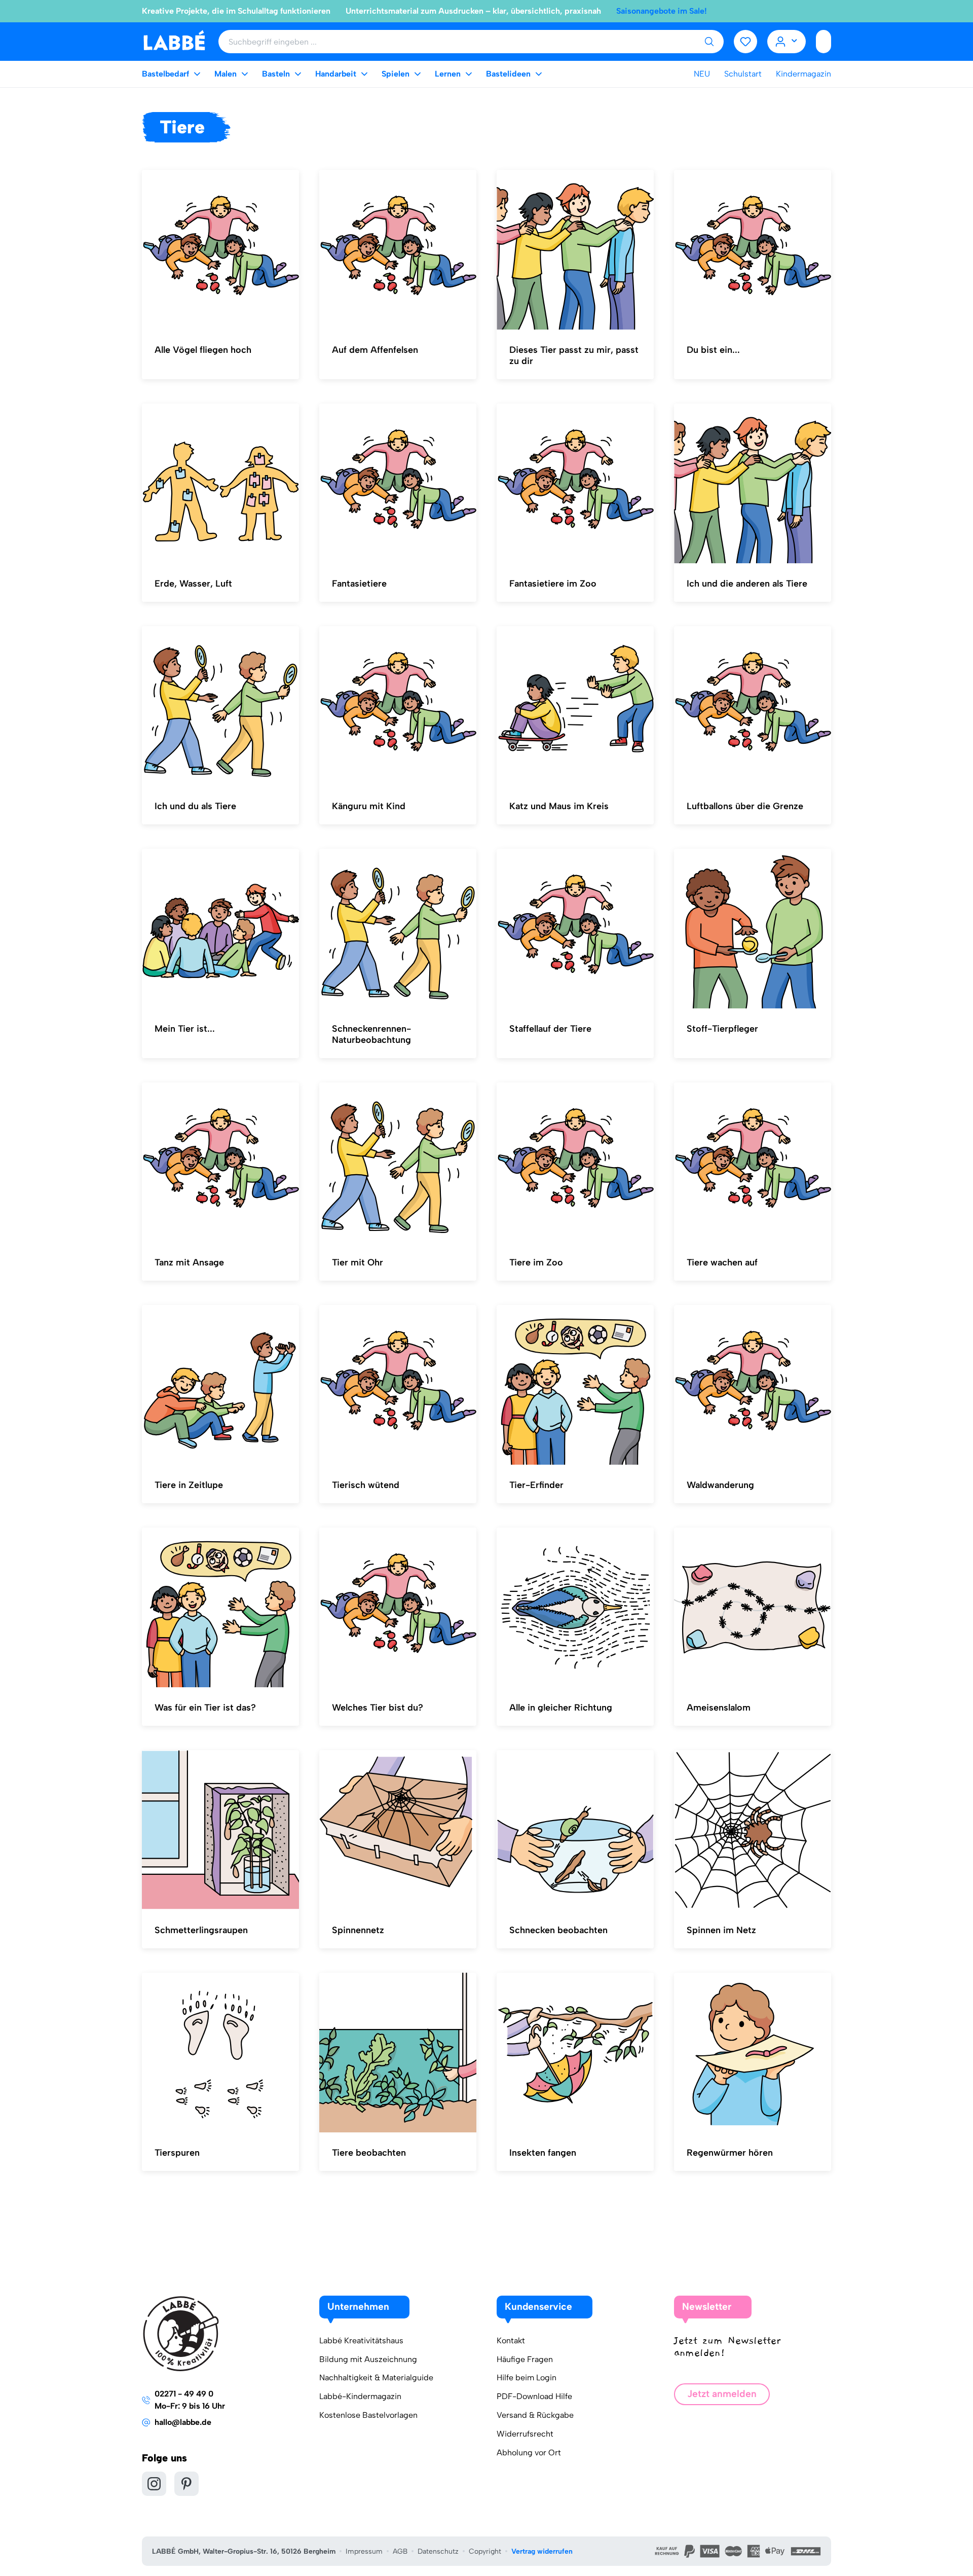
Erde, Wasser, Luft (193, 584)
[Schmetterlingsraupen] (220, 1830)
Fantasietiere (359, 584)
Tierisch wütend (366, 1485)
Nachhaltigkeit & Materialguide (376, 2378)
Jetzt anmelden (722, 2394)
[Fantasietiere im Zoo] (575, 484)
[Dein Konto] (787, 42)
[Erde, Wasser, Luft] (220, 484)
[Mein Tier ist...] (220, 929)
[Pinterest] (186, 2484)
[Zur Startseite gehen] (174, 41)
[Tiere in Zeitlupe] (220, 1385)
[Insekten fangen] (575, 2053)
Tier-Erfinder (536, 1485)
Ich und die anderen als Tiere (747, 584)
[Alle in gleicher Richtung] (575, 1608)
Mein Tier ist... (185, 1029)
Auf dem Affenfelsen (375, 350)
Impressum (364, 2551)
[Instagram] (154, 2484)
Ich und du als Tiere (195, 806)
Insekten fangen (543, 2153)
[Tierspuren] (220, 2053)
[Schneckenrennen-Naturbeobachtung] (398, 929)
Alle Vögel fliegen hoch (203, 350)
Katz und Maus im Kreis (559, 806)
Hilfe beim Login (527, 2378)
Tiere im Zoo (536, 1262)
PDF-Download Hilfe (534, 2396)
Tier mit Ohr (358, 1262)
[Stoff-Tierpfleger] (753, 929)
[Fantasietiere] (398, 484)
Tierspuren (177, 2153)
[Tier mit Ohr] (398, 1163)
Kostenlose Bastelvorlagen (368, 2415)
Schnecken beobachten (558, 1930)
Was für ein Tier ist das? (205, 1708)
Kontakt (511, 2341)
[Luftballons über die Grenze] (753, 706)
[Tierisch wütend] (398, 1385)
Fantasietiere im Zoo (553, 584)
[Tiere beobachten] (398, 2053)
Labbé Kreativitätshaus (361, 2341)
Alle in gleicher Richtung (561, 1708)
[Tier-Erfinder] (575, 1385)
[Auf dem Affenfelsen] (398, 250)
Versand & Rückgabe (535, 2415)
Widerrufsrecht (525, 2434)
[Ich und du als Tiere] (220, 706)
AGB (400, 2551)
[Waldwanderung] (753, 1385)
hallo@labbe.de (183, 2422)
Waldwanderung (720, 1485)
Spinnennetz (358, 1930)
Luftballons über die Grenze (745, 806)
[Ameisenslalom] (753, 1608)
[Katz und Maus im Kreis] (575, 706)
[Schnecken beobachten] (575, 1830)
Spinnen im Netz (721, 1930)
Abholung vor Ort (529, 2453)
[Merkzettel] (745, 42)
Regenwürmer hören (730, 2153)
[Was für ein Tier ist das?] (220, 1608)
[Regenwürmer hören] (753, 2053)
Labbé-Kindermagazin (360, 2396)
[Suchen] (709, 42)
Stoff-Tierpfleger (722, 1029)
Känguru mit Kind (369, 806)
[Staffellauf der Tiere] (575, 929)
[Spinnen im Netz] (753, 1830)
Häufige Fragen (525, 2359)
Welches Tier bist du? (378, 1708)
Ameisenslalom (719, 1708)
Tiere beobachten (369, 2153)
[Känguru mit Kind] (398, 706)
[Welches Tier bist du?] (398, 1608)
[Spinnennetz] (398, 1830)
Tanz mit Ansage (189, 1262)
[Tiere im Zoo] (575, 1163)
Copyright (485, 2551)
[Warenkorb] (824, 42)
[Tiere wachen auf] (753, 1163)
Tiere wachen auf (722, 1262)
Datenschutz (438, 2551)
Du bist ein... (713, 350)
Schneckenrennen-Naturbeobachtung (371, 1034)
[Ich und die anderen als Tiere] (753, 484)
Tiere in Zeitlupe (189, 1485)
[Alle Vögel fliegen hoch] (220, 250)
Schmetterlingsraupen (201, 1930)
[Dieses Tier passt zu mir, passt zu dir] (575, 250)
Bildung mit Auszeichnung (368, 2359)
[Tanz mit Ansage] (220, 1163)
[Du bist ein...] (753, 250)
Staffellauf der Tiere (550, 1029)
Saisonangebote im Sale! (662, 11)
